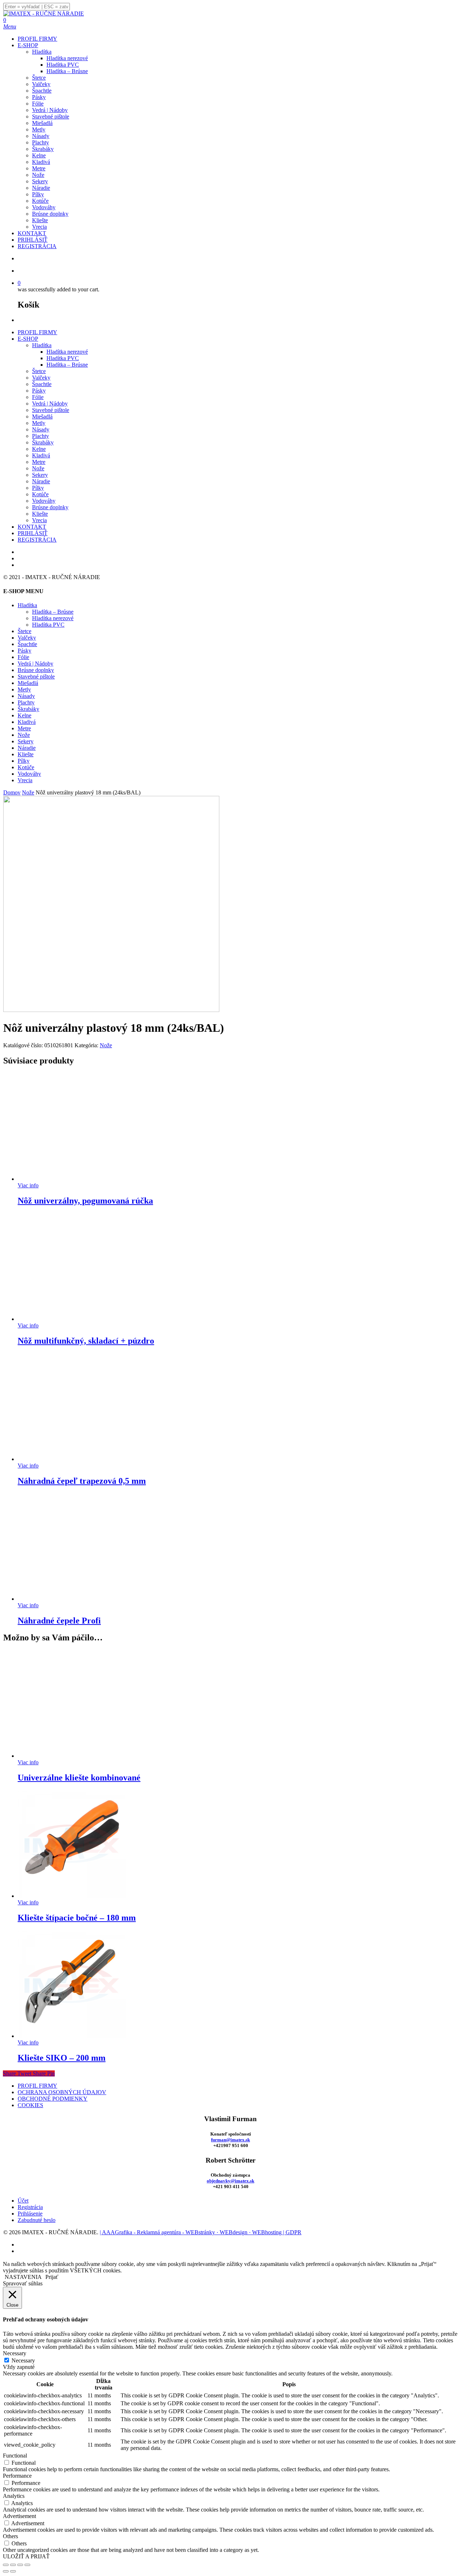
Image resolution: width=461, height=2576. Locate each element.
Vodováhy (44, 501)
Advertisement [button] (19, 2516)
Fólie (38, 397)
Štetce (39, 371)
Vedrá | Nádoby (50, 404)
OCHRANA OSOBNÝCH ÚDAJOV (62, 2092)
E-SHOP (28, 339)
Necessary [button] (15, 2353)
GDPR (294, 2232)
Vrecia (39, 520)
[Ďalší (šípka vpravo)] (13, 2571)
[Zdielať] (20, 2565)
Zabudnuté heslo (37, 2220)
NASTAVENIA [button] (23, 2277)
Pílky (38, 488)
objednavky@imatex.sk (230, 2181)
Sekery (40, 475)
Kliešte (40, 514)
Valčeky (41, 378)
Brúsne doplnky (50, 507)
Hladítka (42, 345)
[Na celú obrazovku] (13, 2565)
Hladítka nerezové (67, 352)
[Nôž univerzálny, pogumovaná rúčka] (72, 1179)
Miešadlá (42, 416)
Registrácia (30, 2207)
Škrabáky (43, 442)
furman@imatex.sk (230, 2140)
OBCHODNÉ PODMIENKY (53, 2099)
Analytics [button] (14, 2496)
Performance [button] (17, 2476)
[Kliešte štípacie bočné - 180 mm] (72, 1896)
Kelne (39, 449)
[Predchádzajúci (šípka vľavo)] (6, 2571)
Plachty (41, 436)
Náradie (41, 481)
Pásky (39, 391)
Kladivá (41, 455)
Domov (12, 792)
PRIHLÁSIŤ (33, 533)
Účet (23, 2201)
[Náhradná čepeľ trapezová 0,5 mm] (72, 1459)
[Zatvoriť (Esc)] (27, 2565)
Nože (38, 468)
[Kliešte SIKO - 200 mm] (72, 2036)
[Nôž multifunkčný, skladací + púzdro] (72, 1319)
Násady (41, 429)
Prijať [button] (52, 2277)
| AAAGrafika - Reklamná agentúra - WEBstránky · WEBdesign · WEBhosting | (193, 2232)
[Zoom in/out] (6, 2565)
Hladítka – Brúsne (67, 365)
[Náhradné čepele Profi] (72, 1599)
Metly (39, 423)
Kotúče (40, 494)
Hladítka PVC (63, 358)
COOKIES (30, 2105)
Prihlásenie (30, 2214)
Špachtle (42, 384)
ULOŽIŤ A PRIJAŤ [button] (26, 2556)
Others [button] (10, 2536)
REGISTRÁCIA (37, 540)
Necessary (23, 2360)
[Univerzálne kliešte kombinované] (72, 1756)
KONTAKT (32, 527)
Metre (39, 462)
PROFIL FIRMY (37, 332)
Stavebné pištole (51, 410)
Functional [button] (15, 2456)
